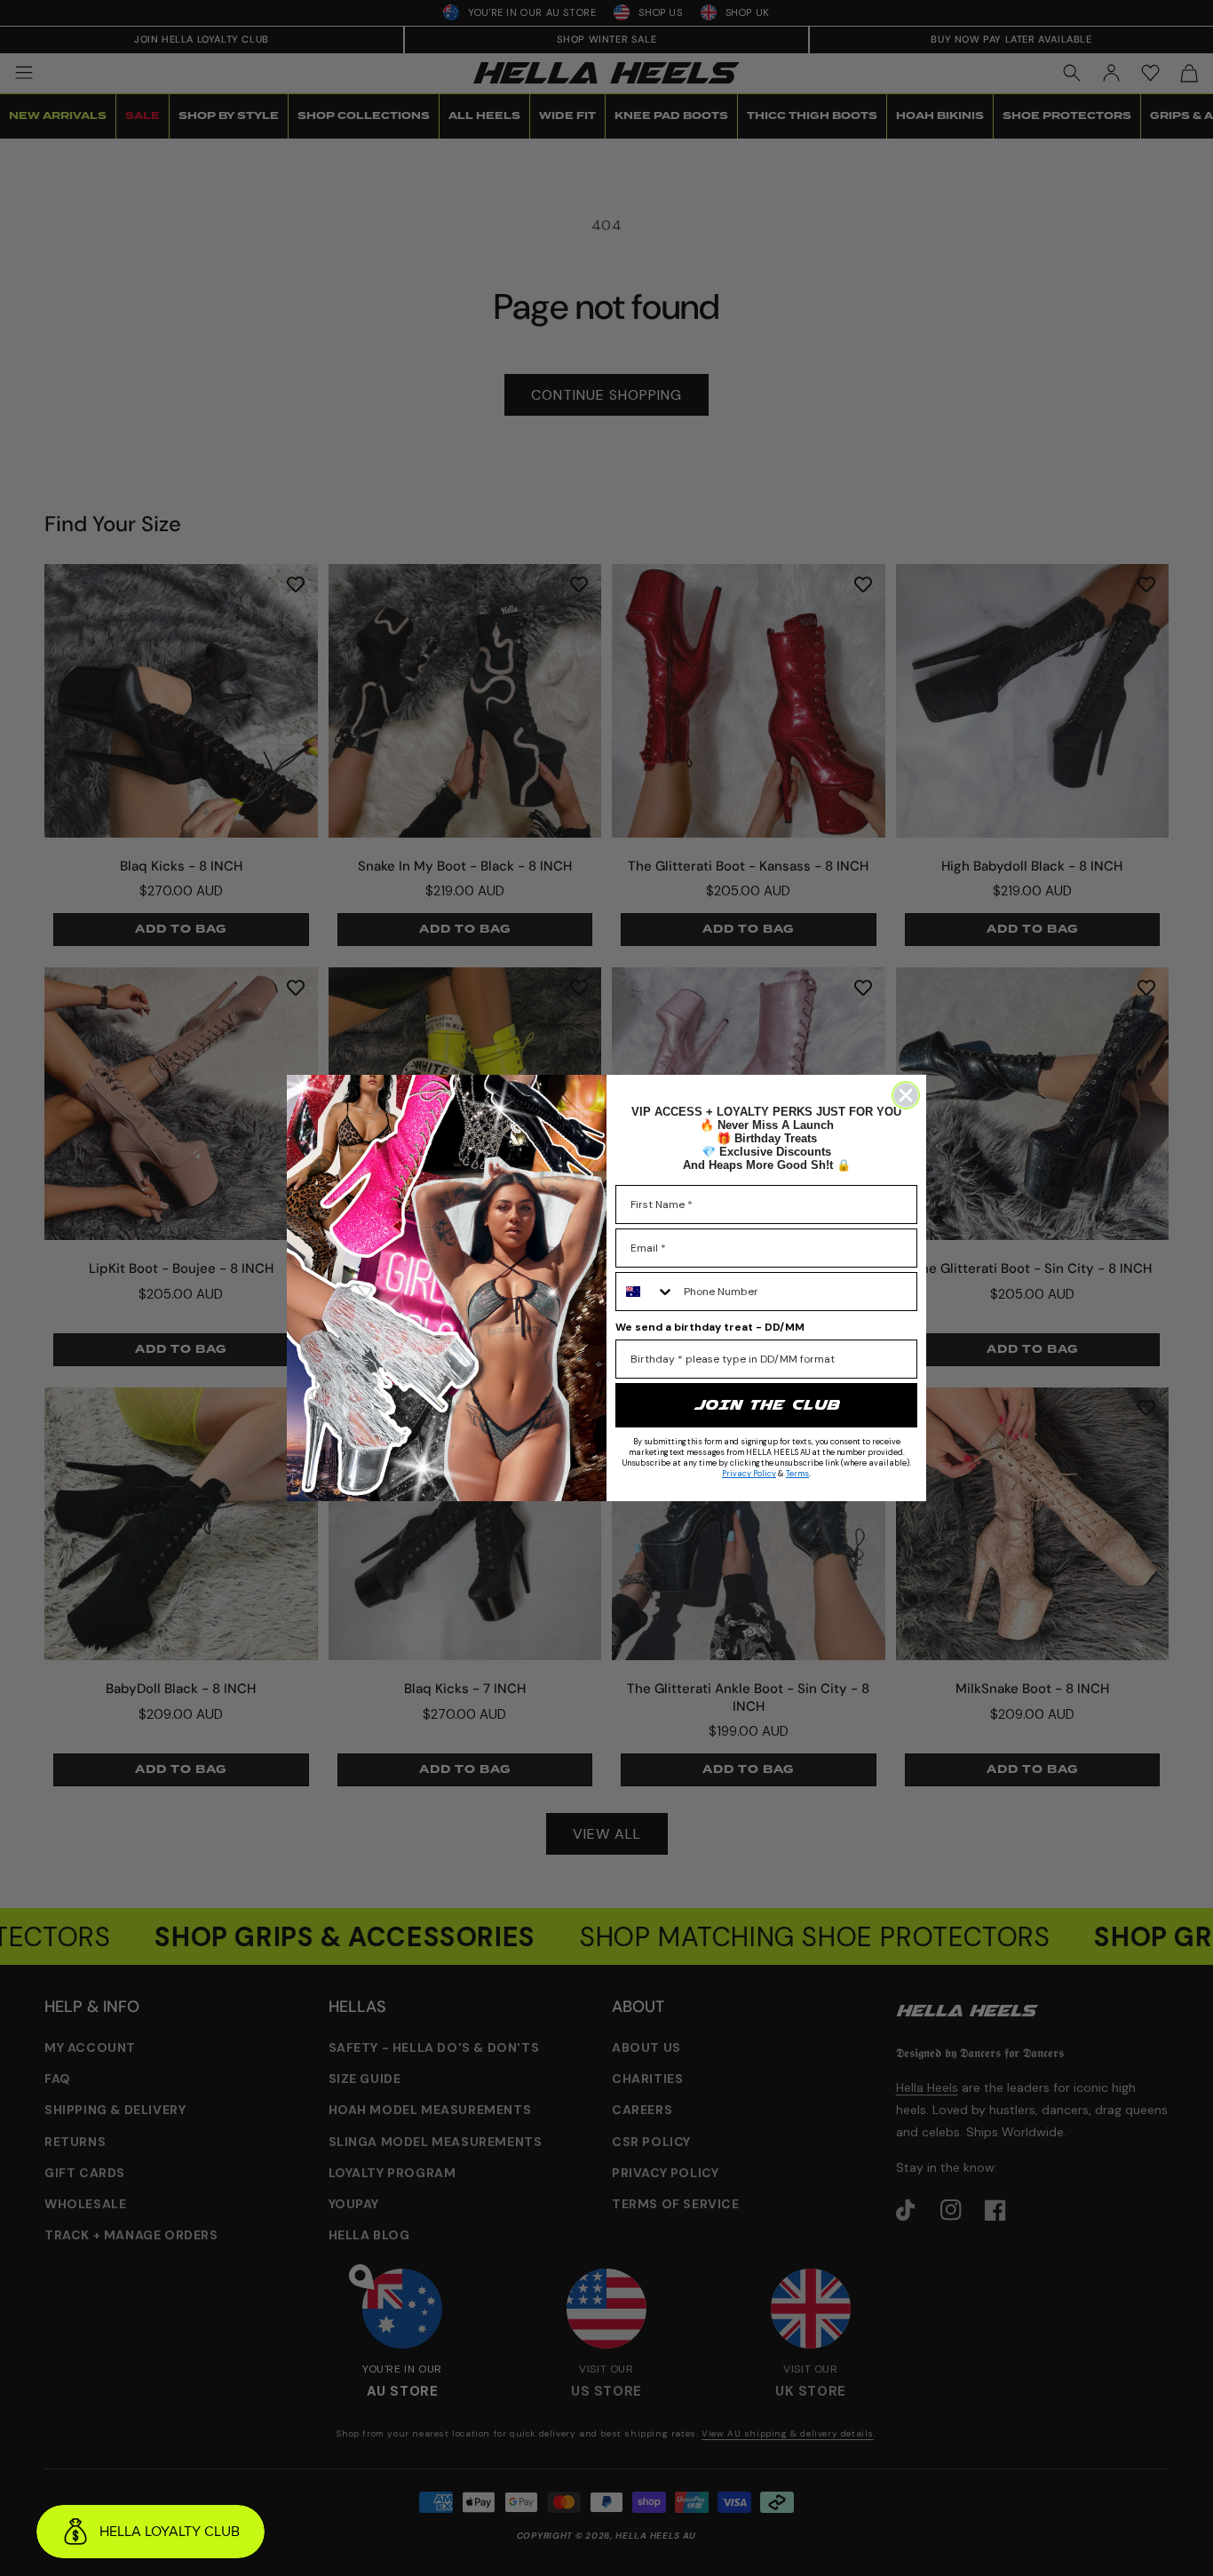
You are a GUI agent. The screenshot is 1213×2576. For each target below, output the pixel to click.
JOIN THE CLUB (766, 1405)
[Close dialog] (906, 1095)
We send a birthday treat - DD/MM (710, 1327)
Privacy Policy (749, 1474)
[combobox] (646, 1292)
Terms (797, 1474)
